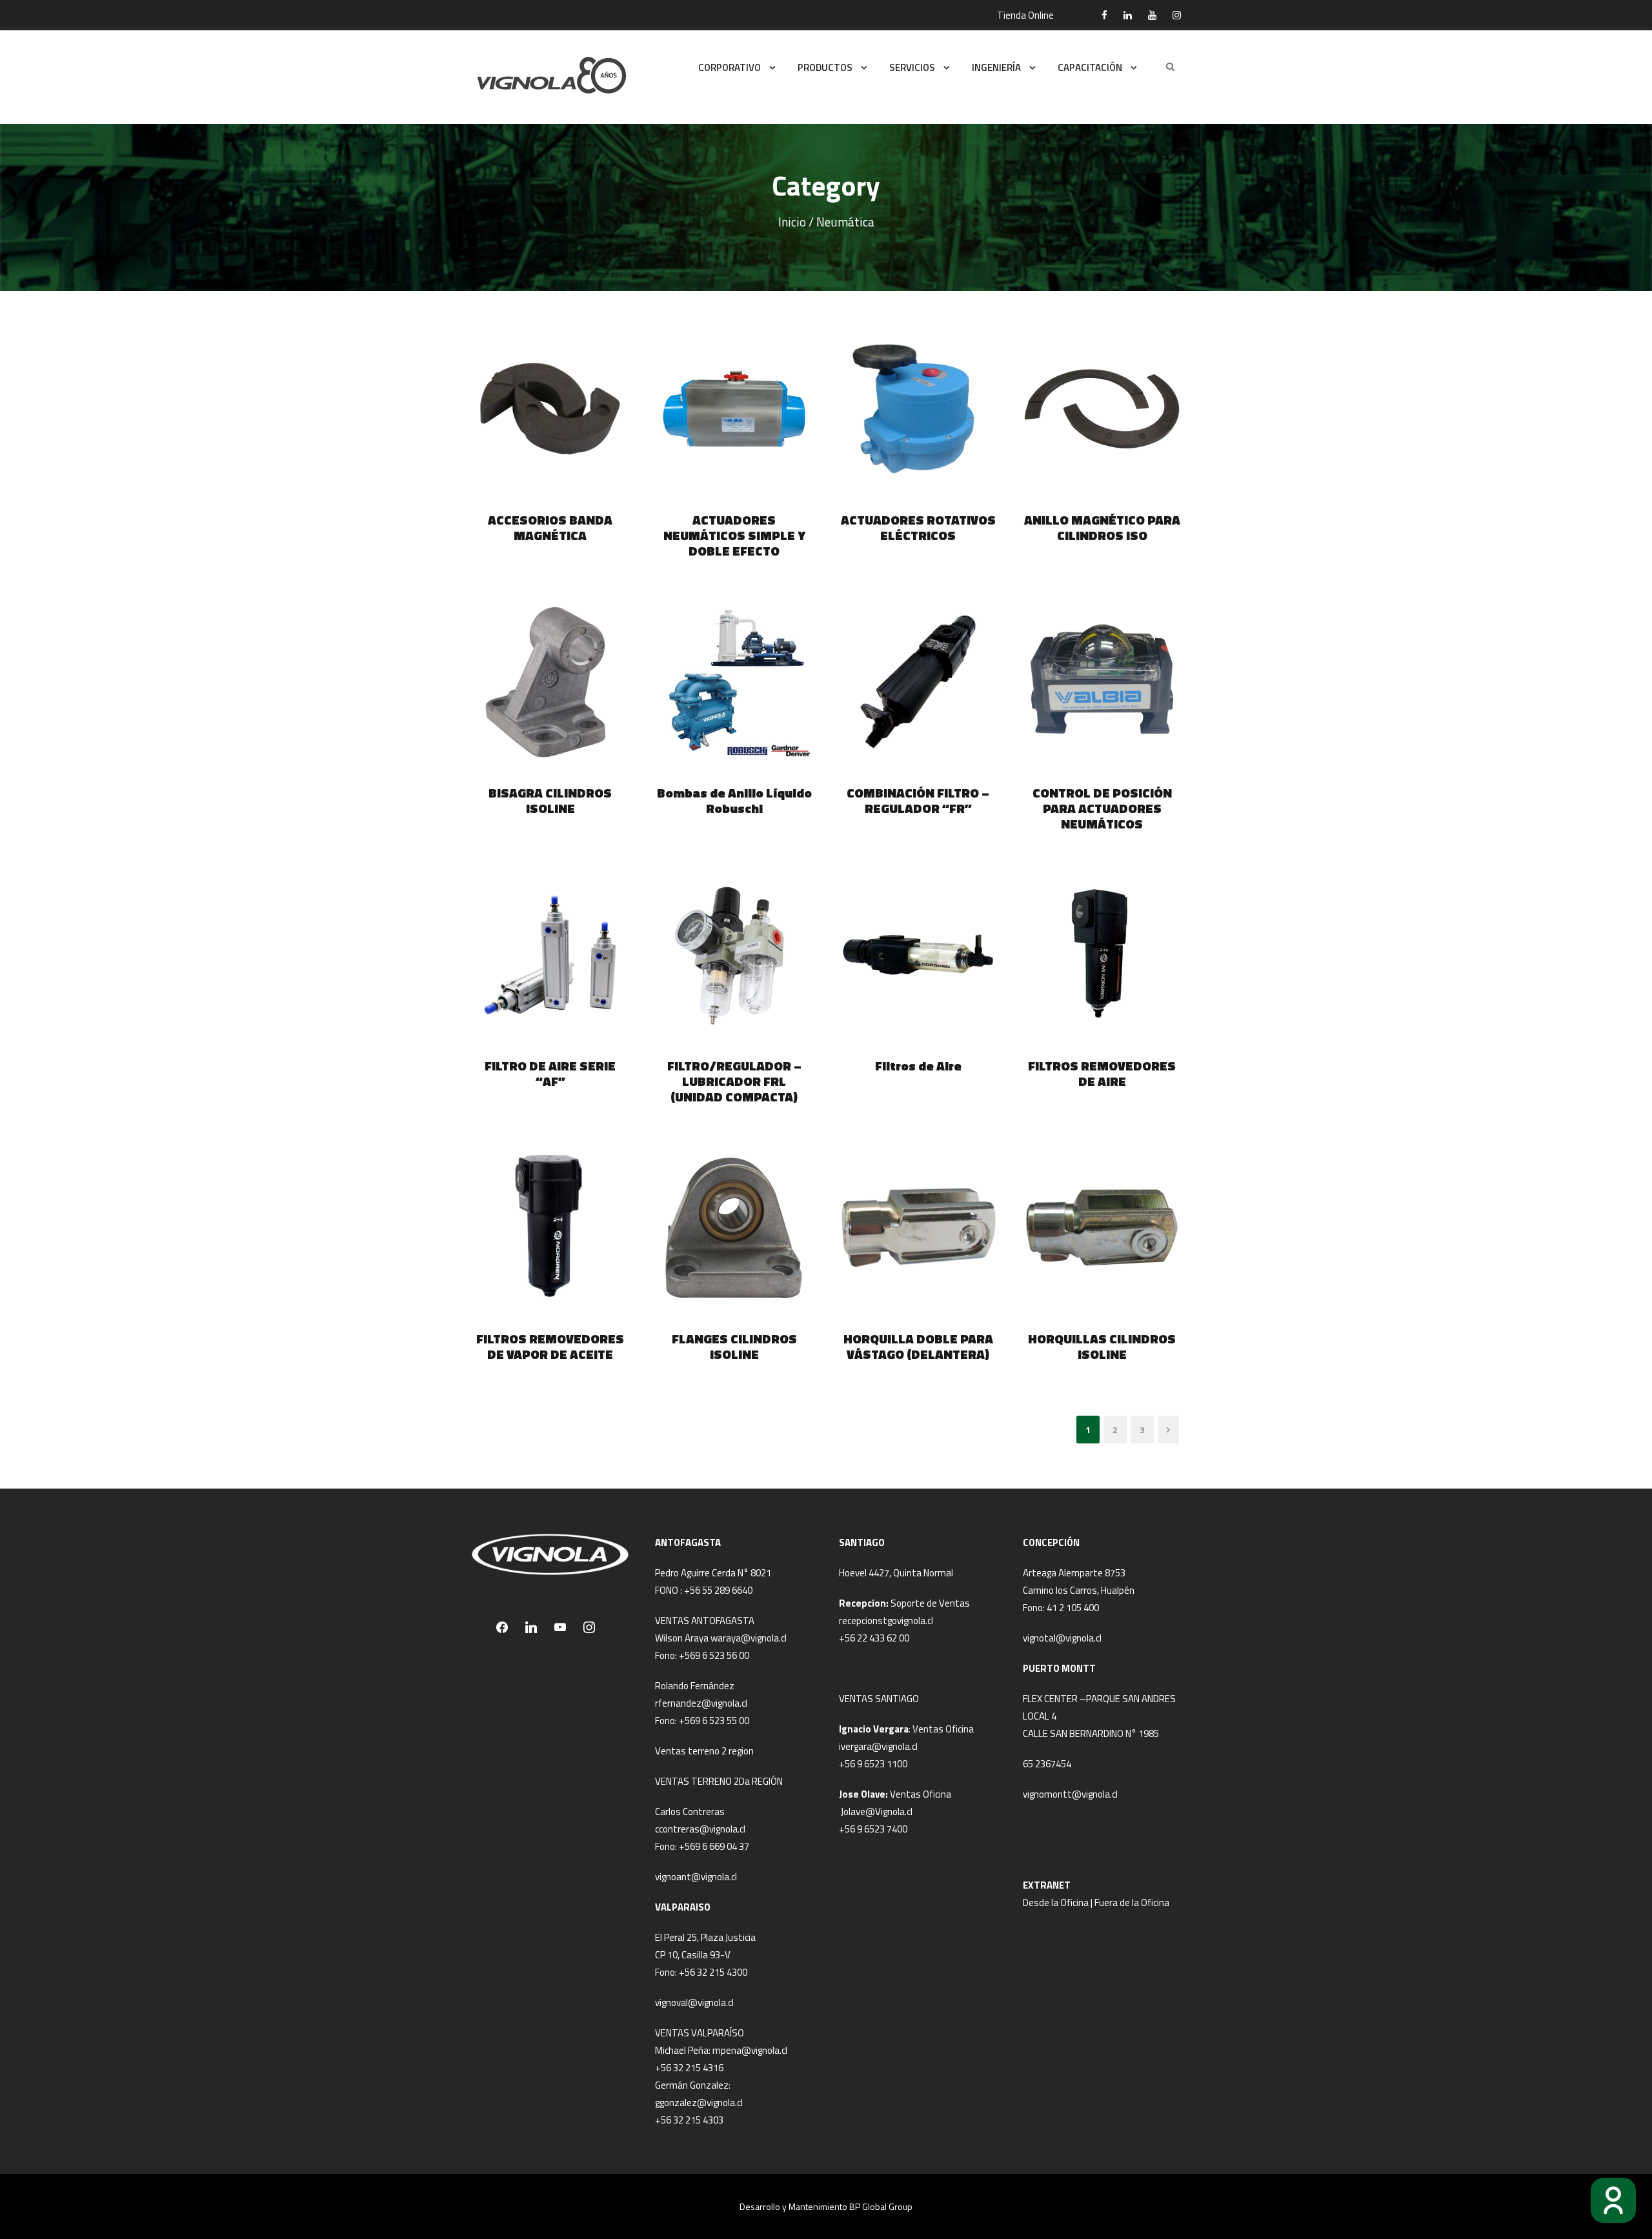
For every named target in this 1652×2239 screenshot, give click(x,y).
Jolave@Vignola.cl (877, 1812)
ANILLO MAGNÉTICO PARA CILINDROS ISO (1102, 527)
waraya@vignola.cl (749, 1638)
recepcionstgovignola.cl (886, 1621)
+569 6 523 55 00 (714, 1721)
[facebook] (1104, 15)
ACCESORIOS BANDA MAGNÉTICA (550, 527)
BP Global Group (881, 2206)
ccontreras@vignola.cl (700, 1829)
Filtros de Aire (918, 1066)
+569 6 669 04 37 (714, 1846)
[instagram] (1177, 15)
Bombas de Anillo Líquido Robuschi (734, 800)
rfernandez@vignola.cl (701, 1703)
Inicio (792, 222)
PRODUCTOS (825, 67)
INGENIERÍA (996, 67)
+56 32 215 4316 (689, 2068)
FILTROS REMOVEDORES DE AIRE (1102, 1073)
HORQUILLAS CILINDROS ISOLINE (1102, 1346)
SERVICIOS (912, 67)
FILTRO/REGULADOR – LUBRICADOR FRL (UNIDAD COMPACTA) (734, 1081)
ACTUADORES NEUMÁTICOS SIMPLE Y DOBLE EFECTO (734, 535)
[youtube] (1152, 15)
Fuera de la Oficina (1132, 1903)
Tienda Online (1025, 15)
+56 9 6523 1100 (873, 1764)
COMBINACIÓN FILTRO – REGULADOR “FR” (918, 800)
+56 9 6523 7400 (873, 1829)
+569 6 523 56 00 (714, 1655)
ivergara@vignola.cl (878, 1746)
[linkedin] (1128, 15)
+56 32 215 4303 (689, 2120)
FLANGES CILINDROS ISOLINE (734, 1346)
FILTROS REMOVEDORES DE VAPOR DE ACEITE (550, 1346)
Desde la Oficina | (1059, 1903)
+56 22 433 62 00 (874, 1638)
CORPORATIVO (730, 67)
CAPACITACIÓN (1090, 67)
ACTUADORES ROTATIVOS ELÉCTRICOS (918, 527)
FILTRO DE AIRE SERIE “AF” (550, 1073)
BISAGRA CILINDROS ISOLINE (550, 800)
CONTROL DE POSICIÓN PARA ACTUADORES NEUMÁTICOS (1102, 808)
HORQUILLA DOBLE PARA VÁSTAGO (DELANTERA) (918, 1346)
